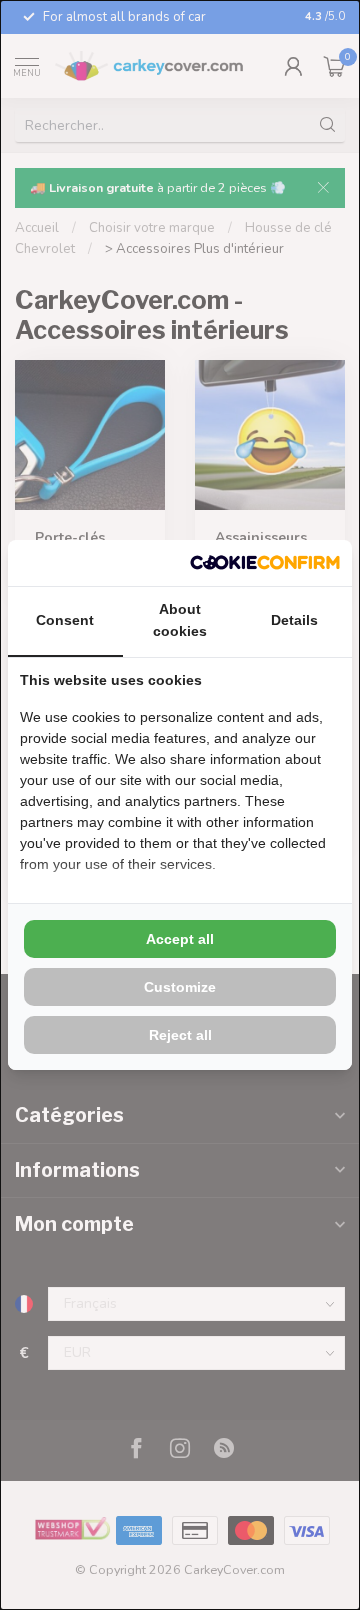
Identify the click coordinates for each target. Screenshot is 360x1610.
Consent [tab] (65, 620)
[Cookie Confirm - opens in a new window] (265, 563)
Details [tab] (294, 620)
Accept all (180, 939)
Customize (180, 987)
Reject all (180, 1035)
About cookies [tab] (180, 620)
